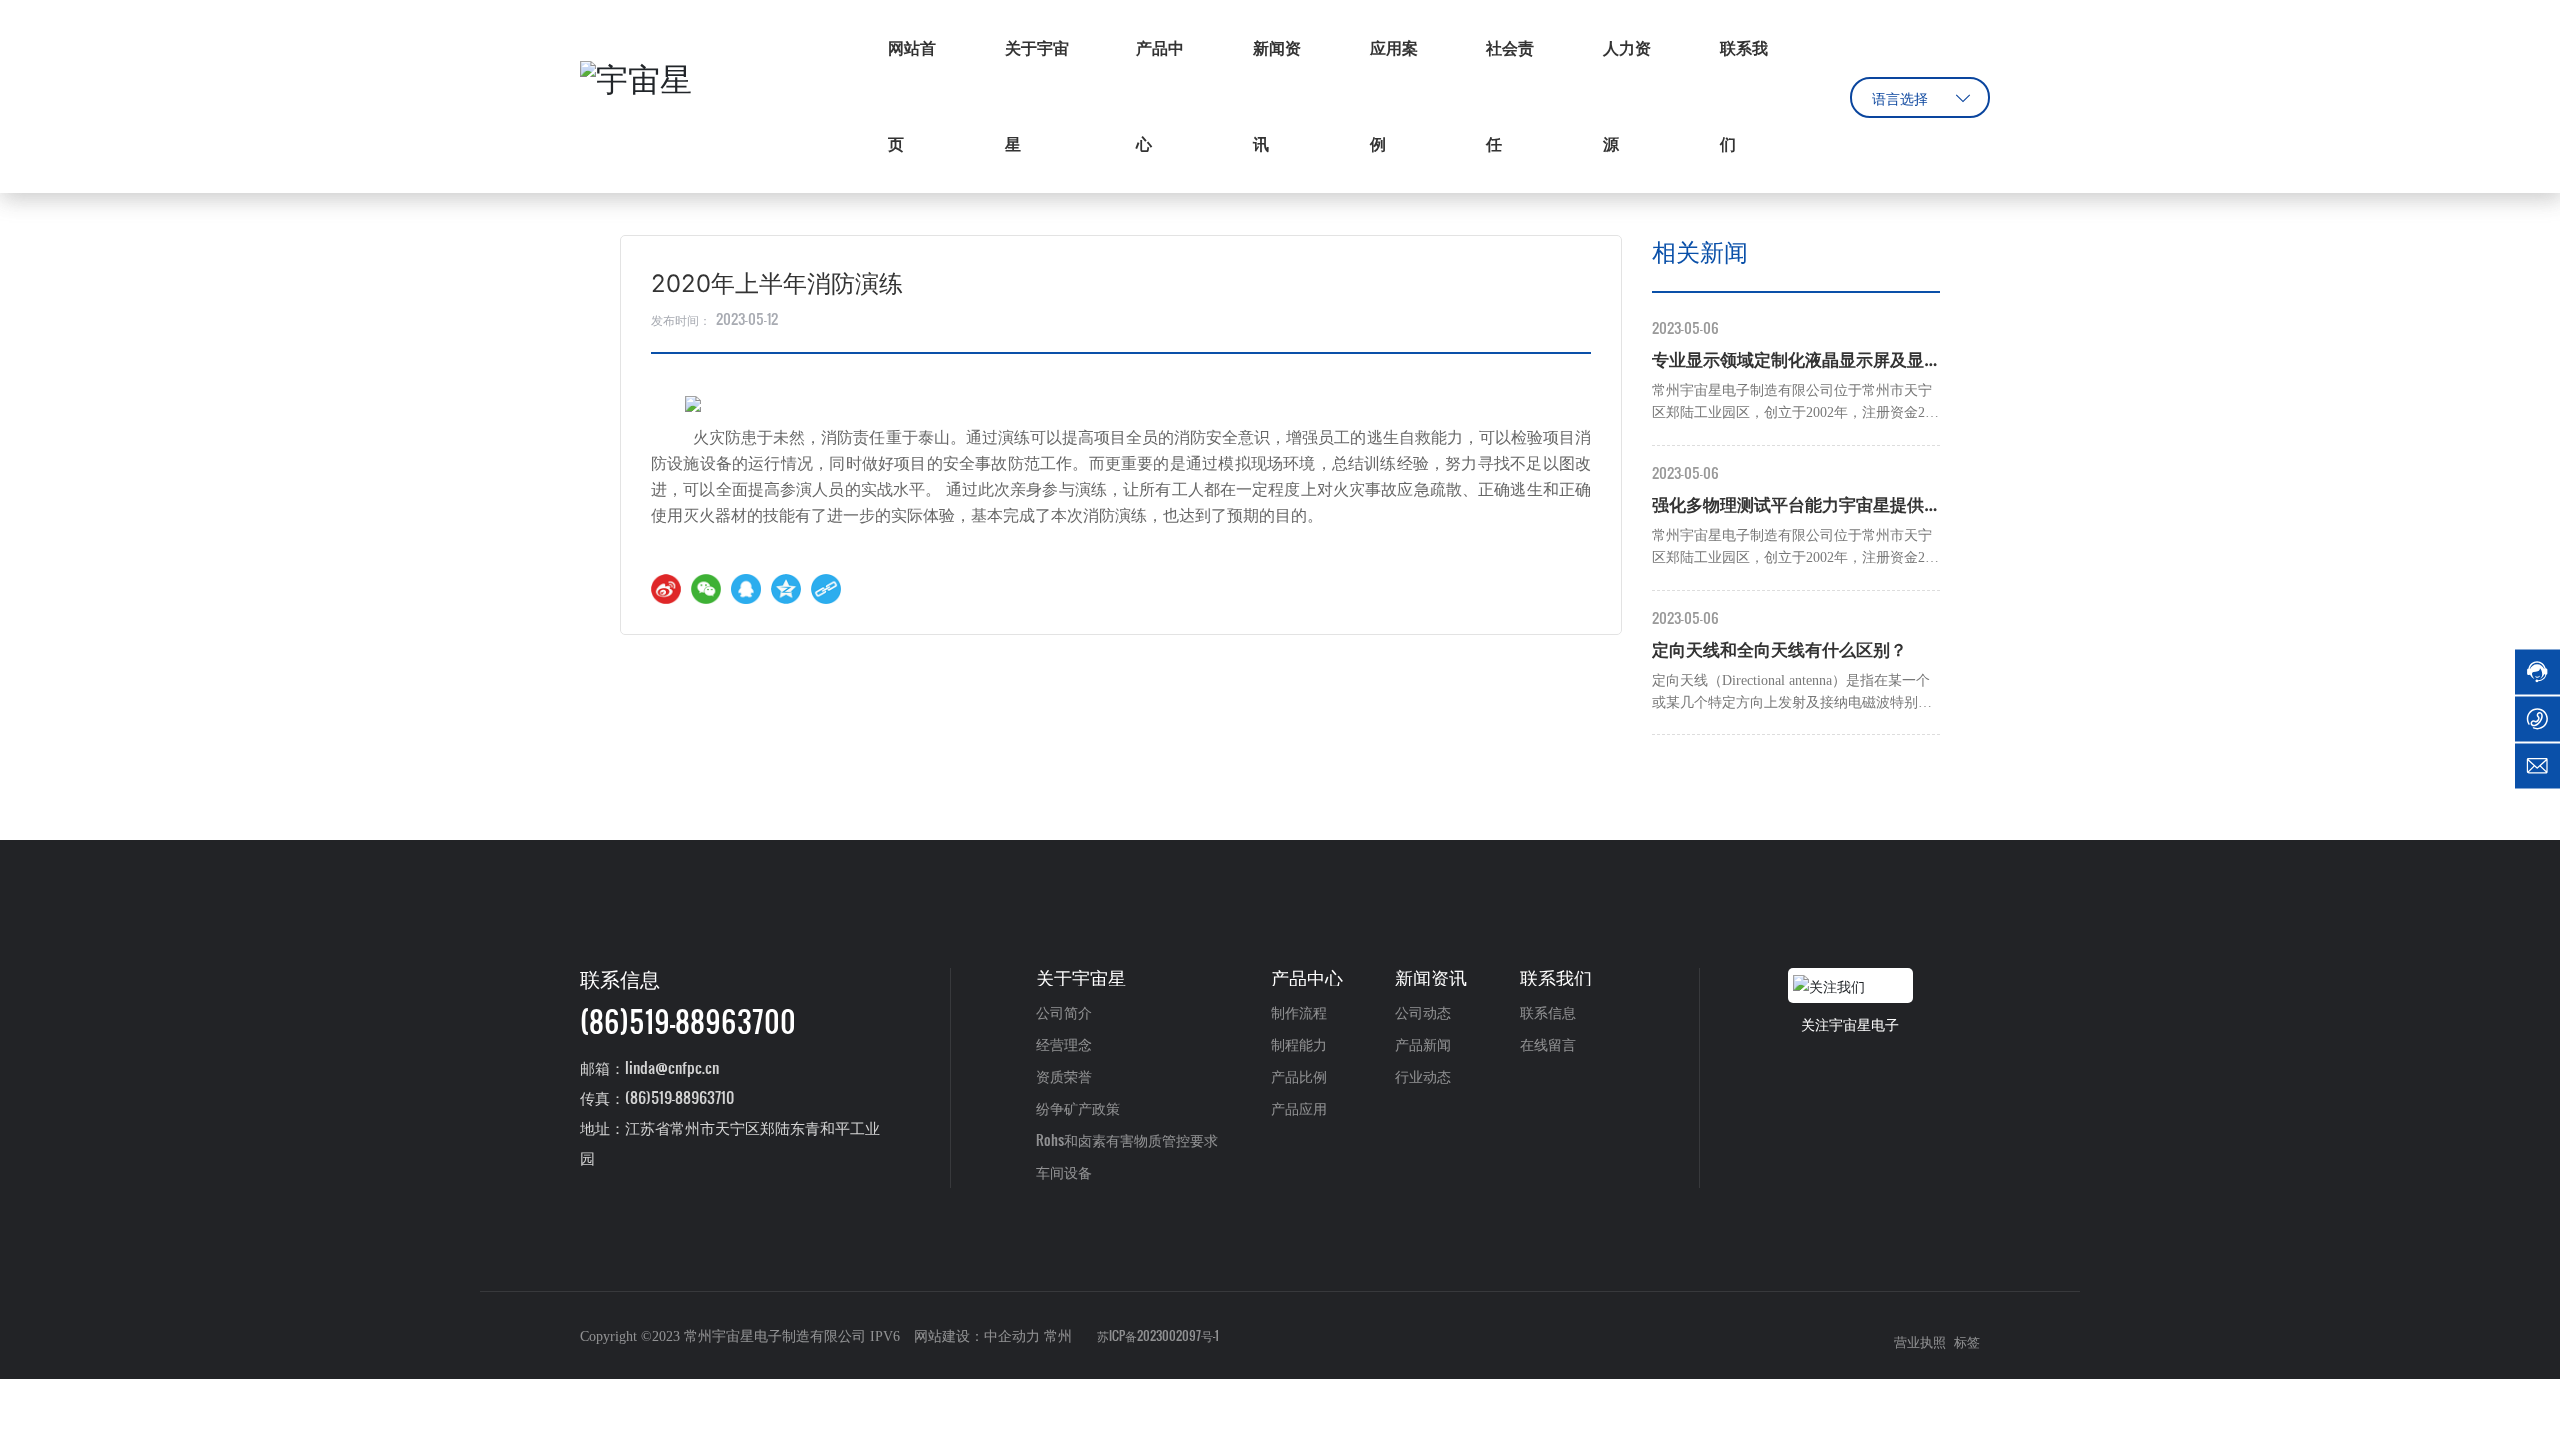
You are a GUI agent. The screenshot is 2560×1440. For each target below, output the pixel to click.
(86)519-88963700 (688, 1021)
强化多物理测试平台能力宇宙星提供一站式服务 (1788, 507)
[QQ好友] (746, 589)
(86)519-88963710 (679, 1097)
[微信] (706, 589)
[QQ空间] (786, 589)
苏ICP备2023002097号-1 (1158, 1335)
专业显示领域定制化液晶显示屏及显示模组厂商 (1788, 362)
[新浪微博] (666, 589)
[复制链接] (826, 589)
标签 (1967, 1342)
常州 (1058, 1336)
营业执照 (1920, 1342)
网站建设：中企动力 (977, 1336)
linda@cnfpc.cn (672, 1067)
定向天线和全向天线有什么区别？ (1779, 650)
